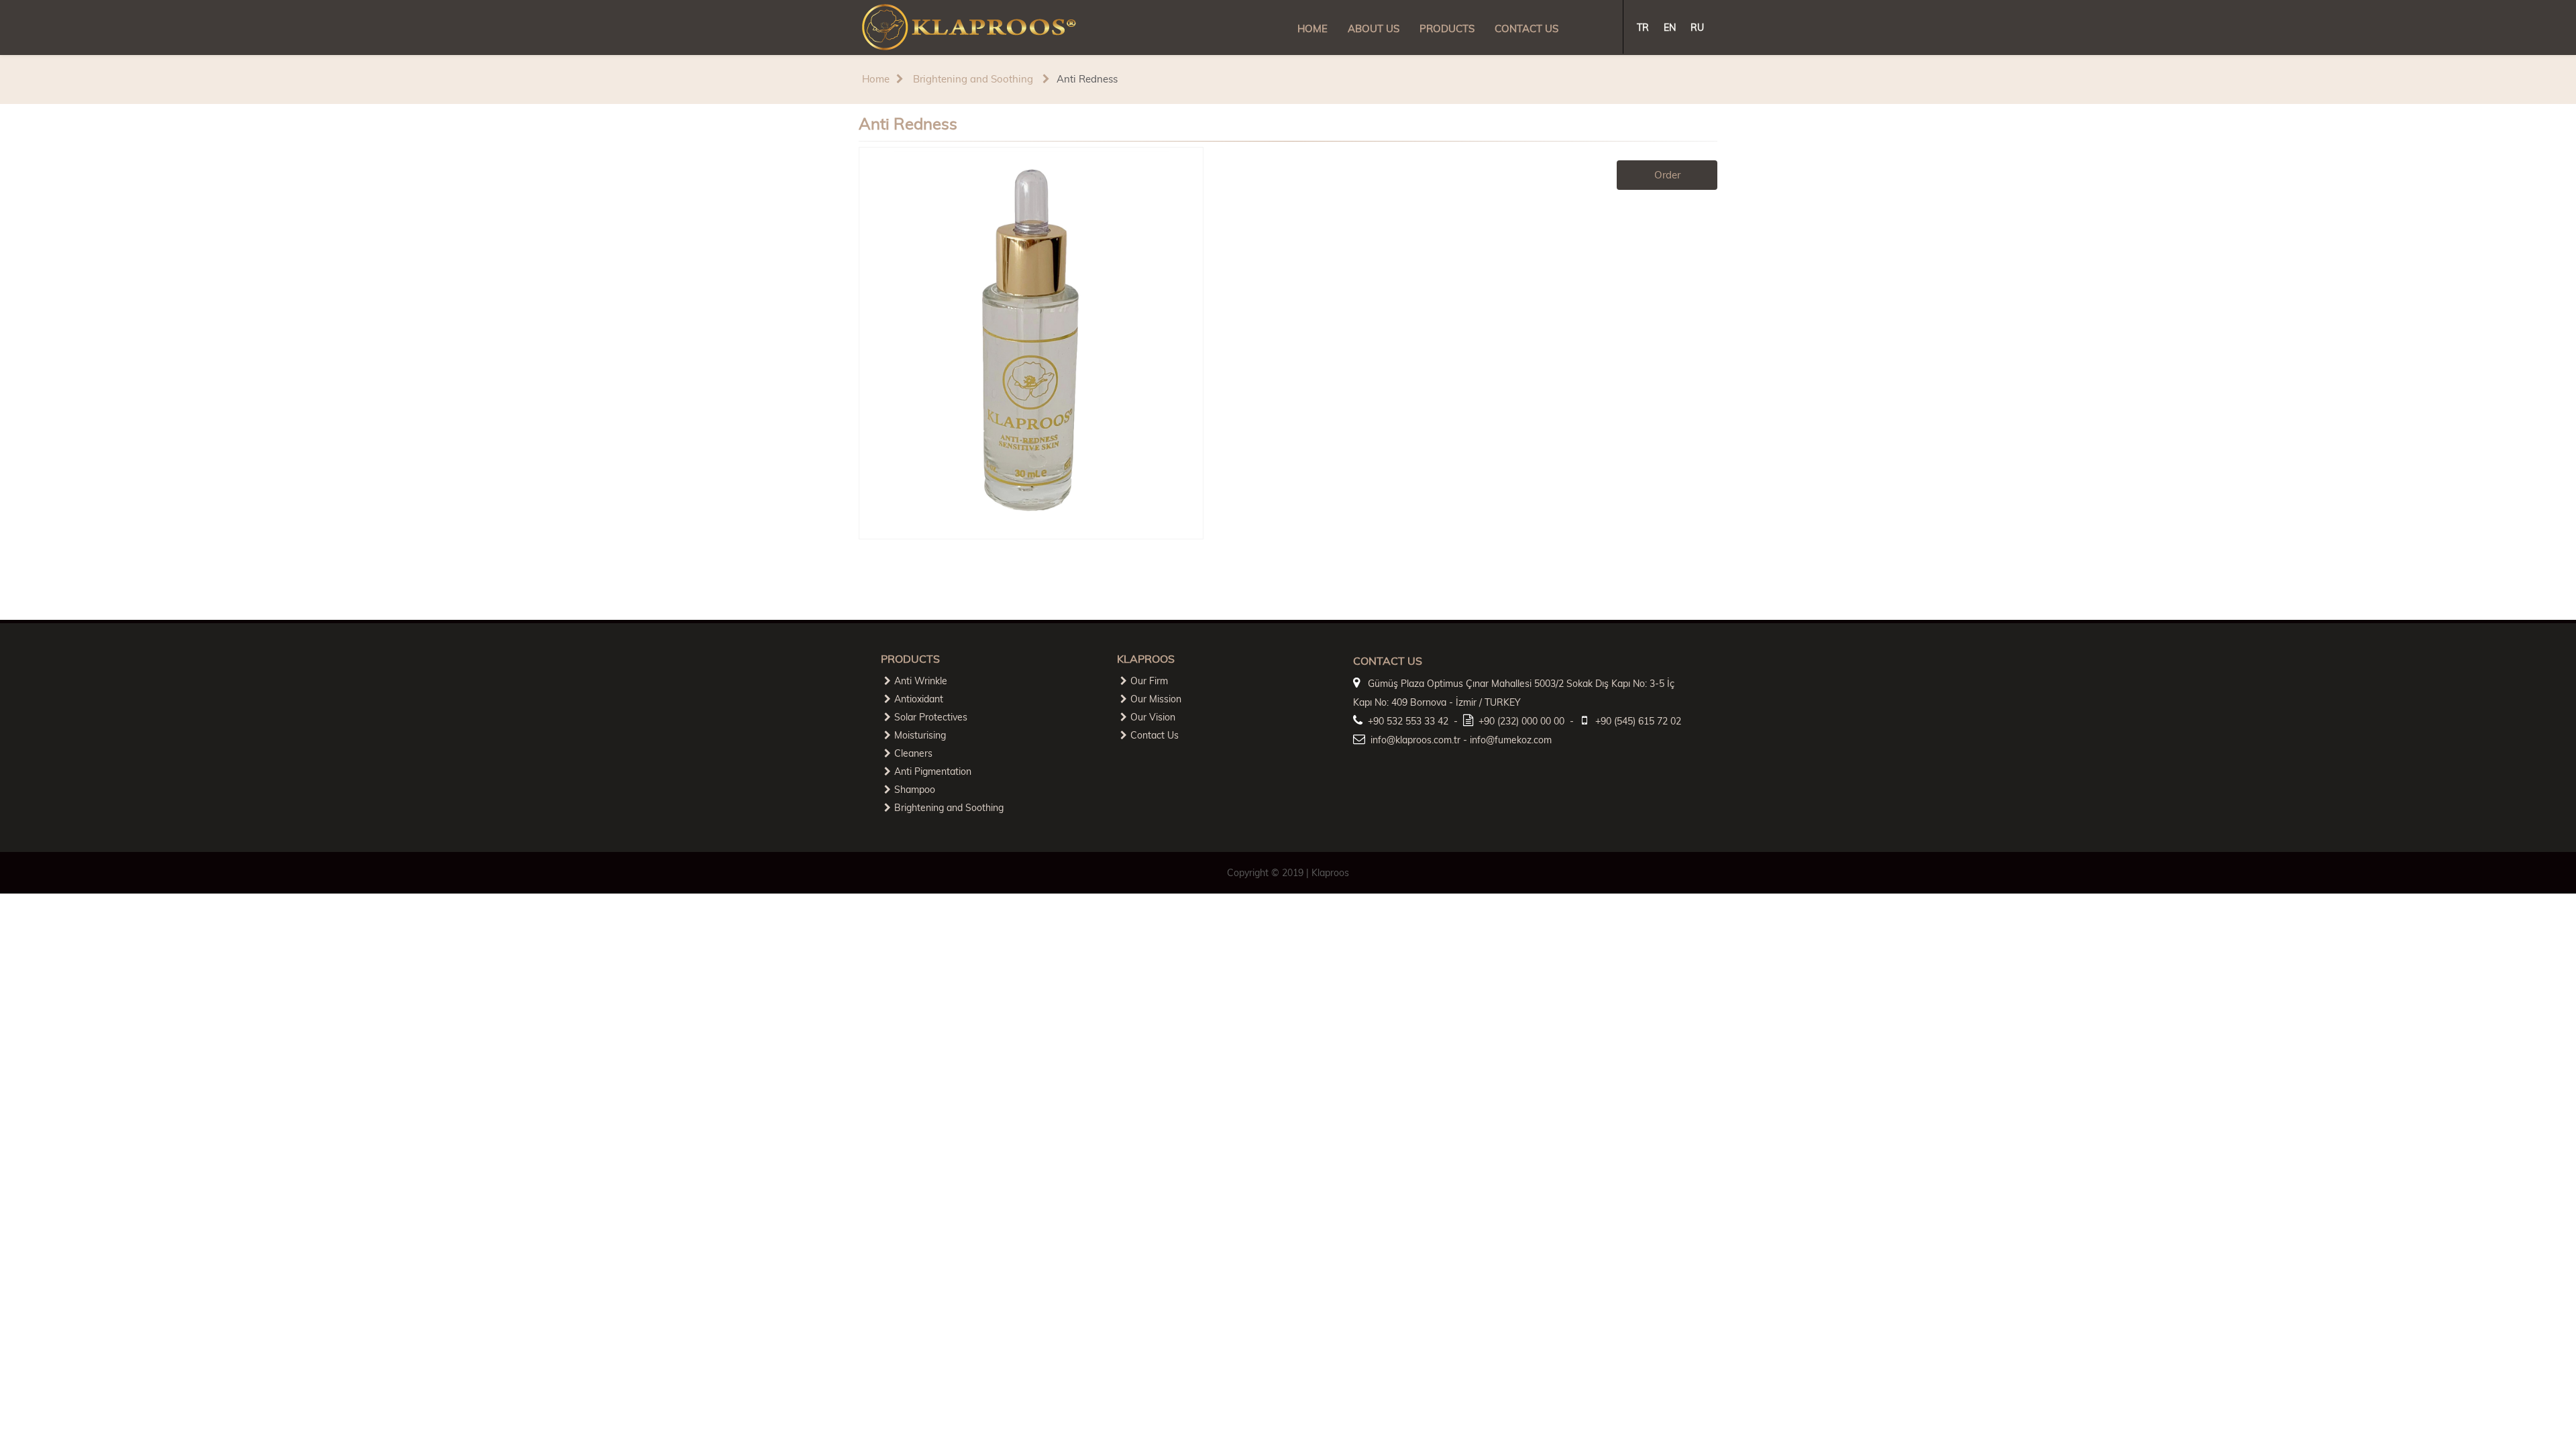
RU (1697, 28)
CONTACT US (1526, 29)
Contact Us (1155, 735)
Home (876, 79)
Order (1667, 175)
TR (1643, 28)
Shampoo (915, 790)
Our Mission (1156, 699)
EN (1670, 28)
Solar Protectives (931, 717)
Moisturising (920, 735)
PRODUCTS (1447, 29)
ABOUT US (1374, 29)
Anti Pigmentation (933, 771)
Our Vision (1153, 717)
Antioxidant (919, 699)
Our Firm (1149, 681)
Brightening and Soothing (972, 79)
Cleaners (913, 753)
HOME (1312, 29)
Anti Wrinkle (921, 681)
